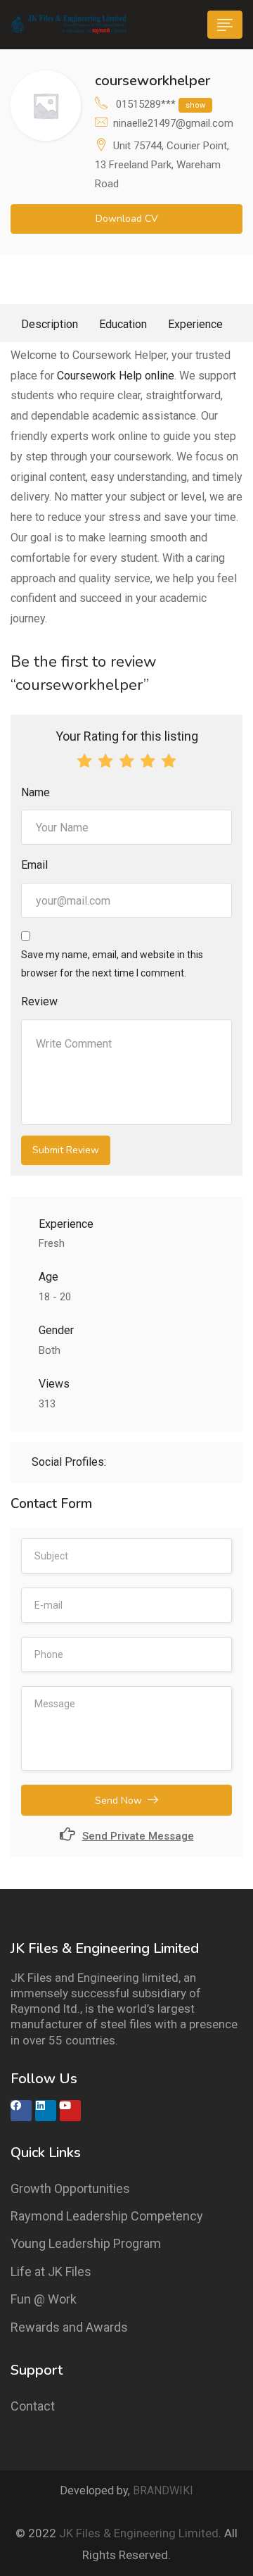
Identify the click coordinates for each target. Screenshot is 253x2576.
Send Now (118, 1801)
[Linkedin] (46, 2111)
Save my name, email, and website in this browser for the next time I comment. (112, 963)
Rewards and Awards (69, 2327)
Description (50, 324)
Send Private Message (138, 1836)
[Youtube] (70, 2111)
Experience (195, 324)
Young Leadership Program (86, 2243)
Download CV (127, 219)
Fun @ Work (44, 2299)
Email (34, 865)
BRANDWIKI (163, 2490)
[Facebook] (21, 2111)
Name (35, 792)
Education (123, 324)
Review (39, 1001)
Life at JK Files (51, 2272)
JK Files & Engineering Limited (139, 2533)
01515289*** (161, 104)
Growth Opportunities (70, 2188)
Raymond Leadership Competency (107, 2216)
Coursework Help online (116, 376)
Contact (33, 2406)
